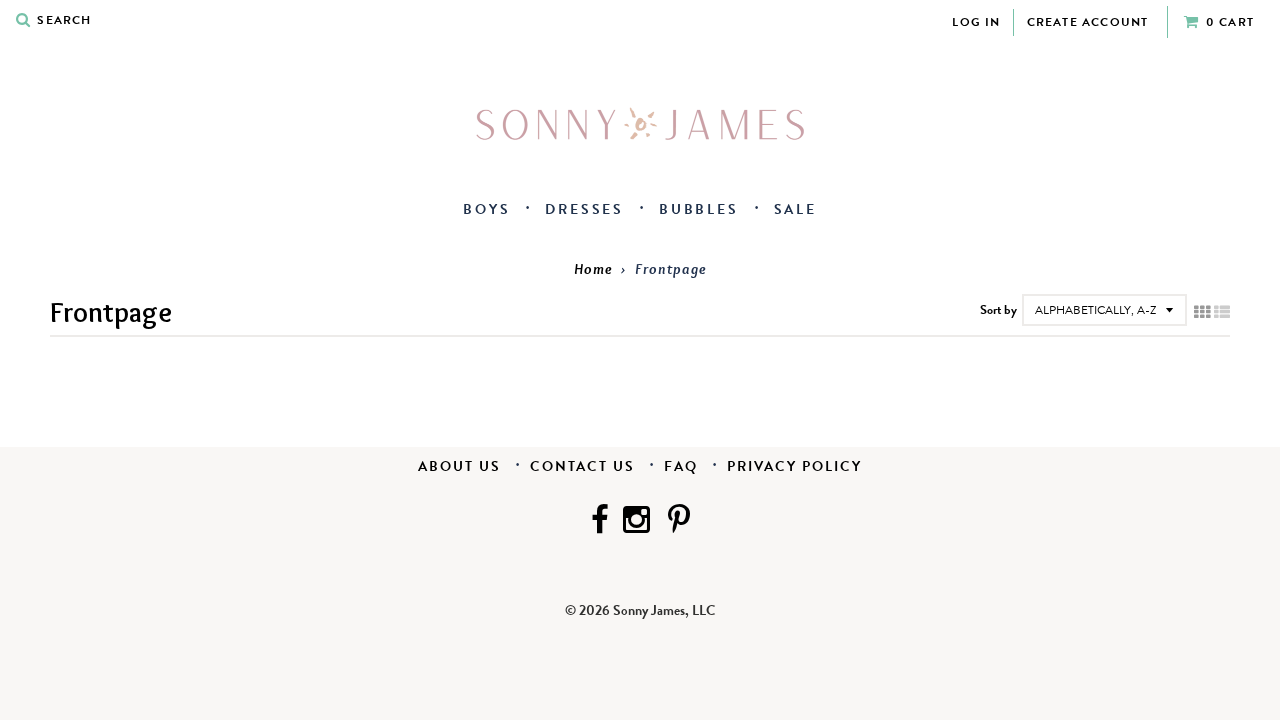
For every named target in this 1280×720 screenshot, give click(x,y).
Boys (486, 209)
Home (593, 269)
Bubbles (699, 209)
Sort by (998, 310)
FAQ (681, 466)
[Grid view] (1202, 313)
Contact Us (582, 466)
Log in (976, 22)
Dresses (584, 209)
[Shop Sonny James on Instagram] (638, 522)
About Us (459, 466)
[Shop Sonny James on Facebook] (600, 522)
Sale (795, 209)
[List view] (1222, 313)
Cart (1230, 22)
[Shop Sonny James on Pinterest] (679, 522)
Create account (1088, 22)
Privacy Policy (794, 466)
